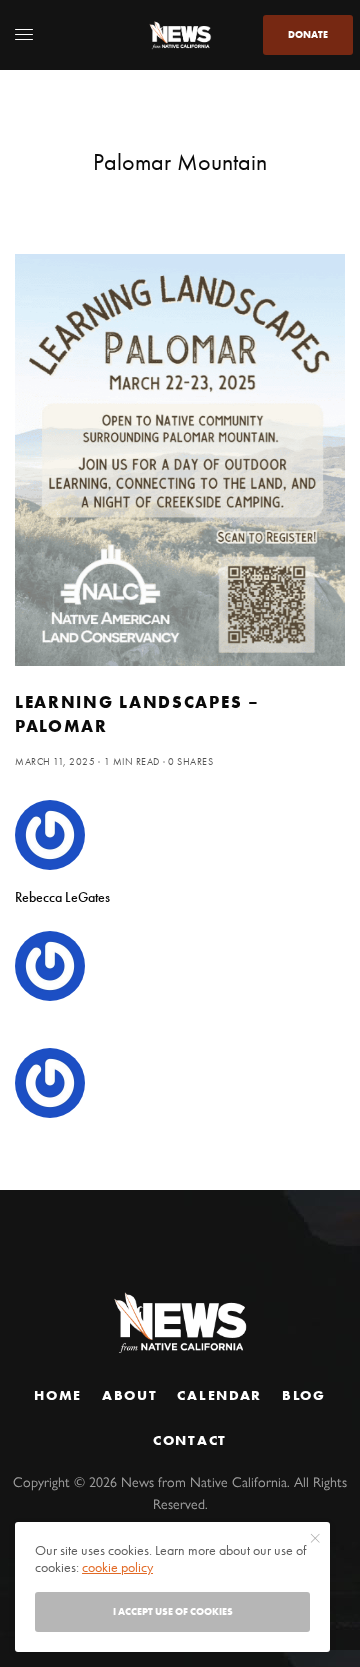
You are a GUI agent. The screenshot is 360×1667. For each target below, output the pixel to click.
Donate (308, 34)
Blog (304, 1395)
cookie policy (117, 1567)
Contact (190, 1440)
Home (58, 1395)
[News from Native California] (180, 35)
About (129, 1395)
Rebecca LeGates (62, 897)
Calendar (219, 1395)
